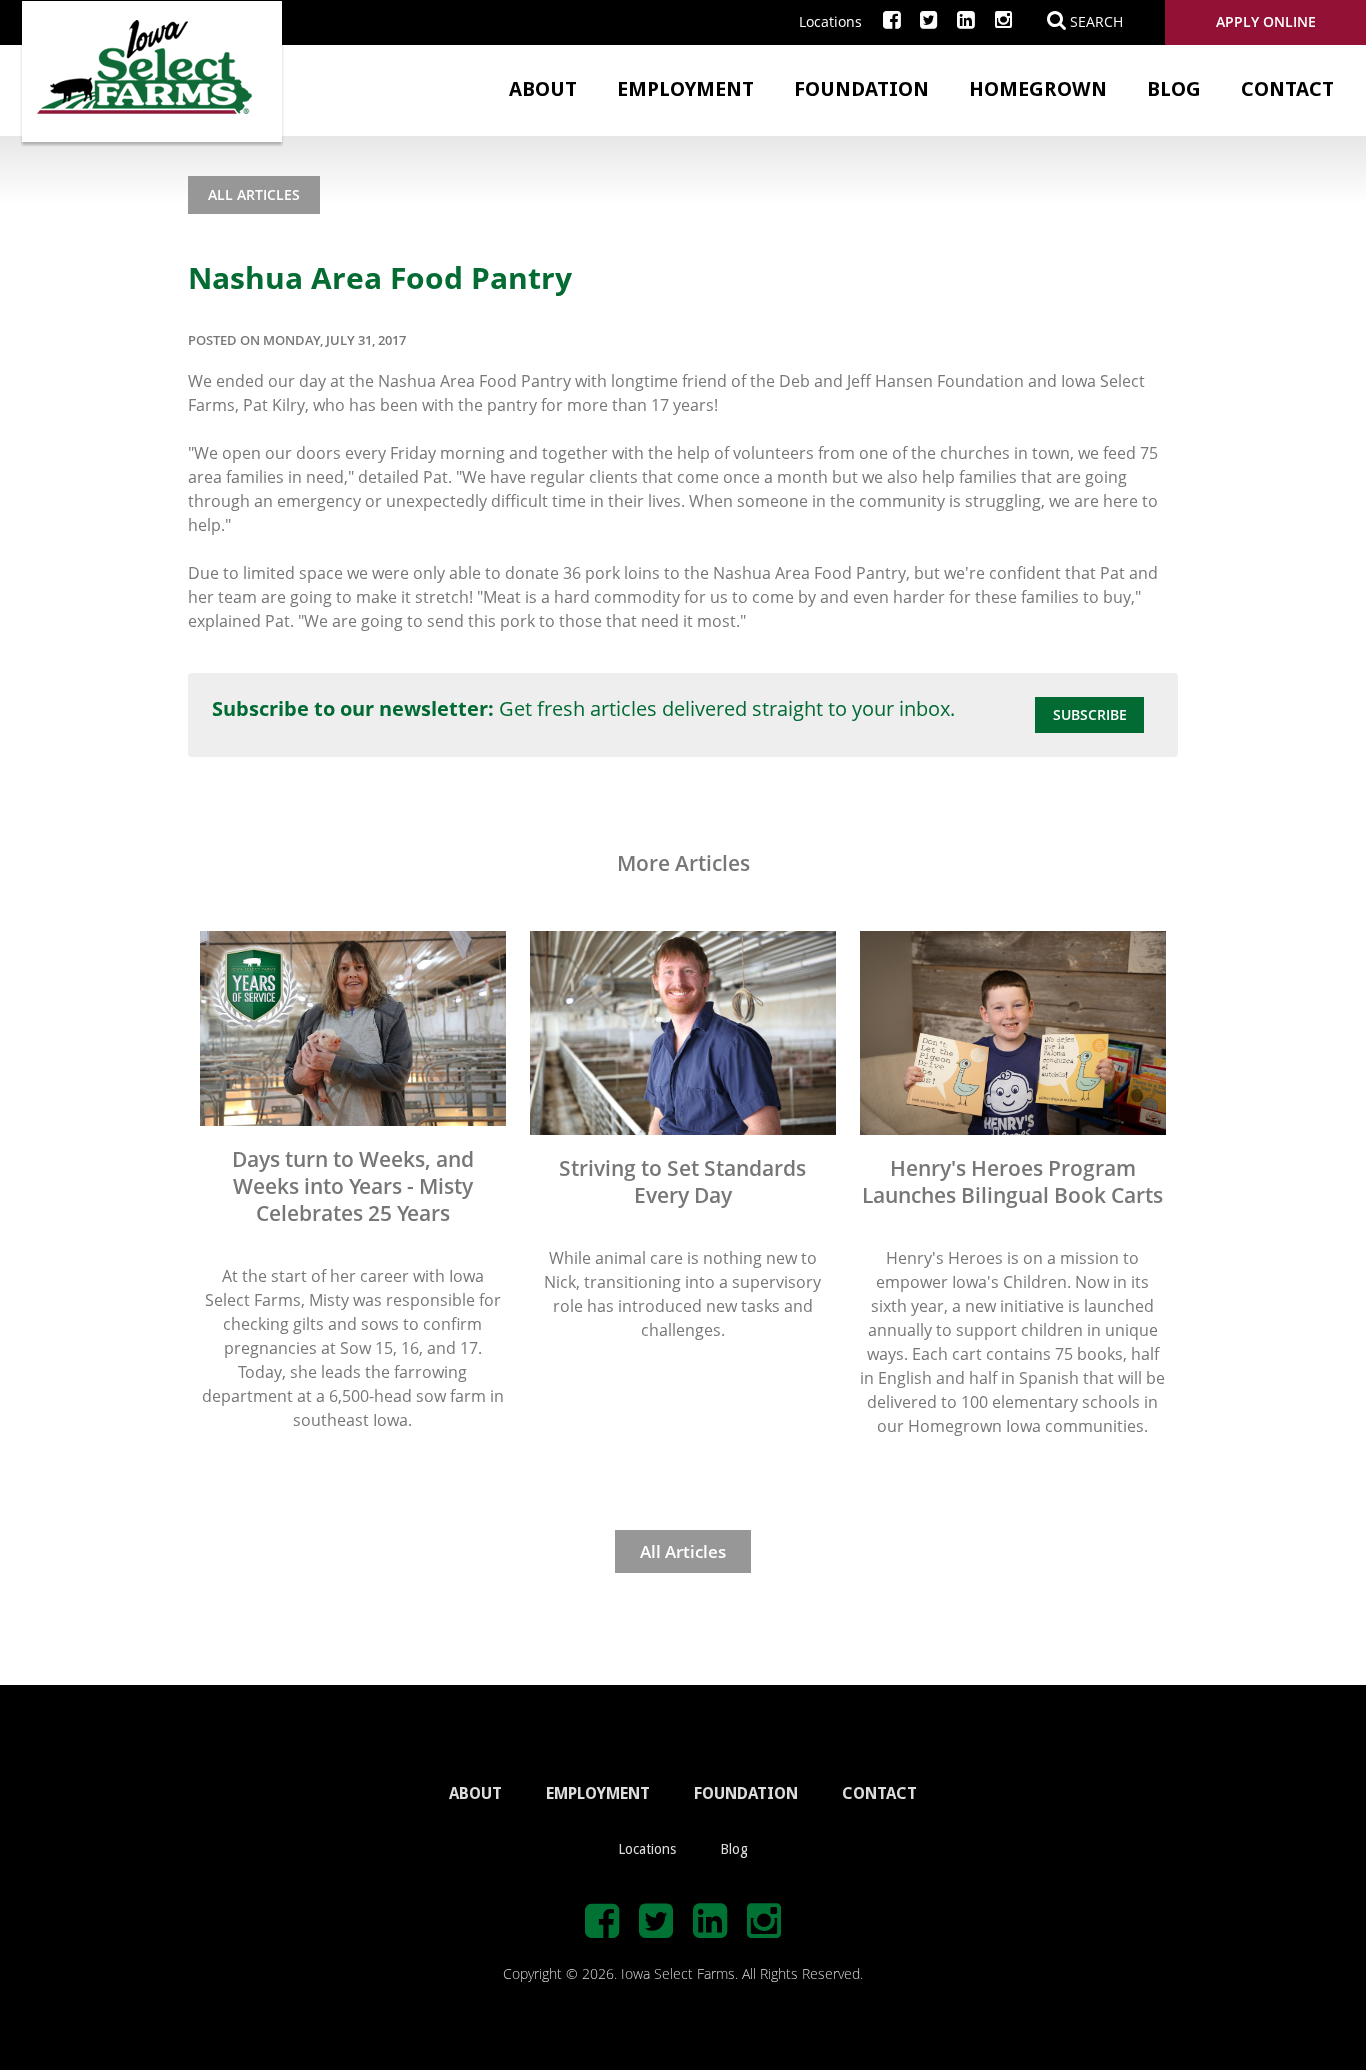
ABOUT (475, 1793)
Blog (1174, 89)
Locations (830, 21)
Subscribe (1090, 714)
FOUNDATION (746, 1793)
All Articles (254, 194)
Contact (1287, 89)
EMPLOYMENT (598, 1793)
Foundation (861, 89)
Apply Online (1266, 21)
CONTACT (879, 1793)
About (543, 89)
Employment (685, 89)
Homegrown (1038, 89)
